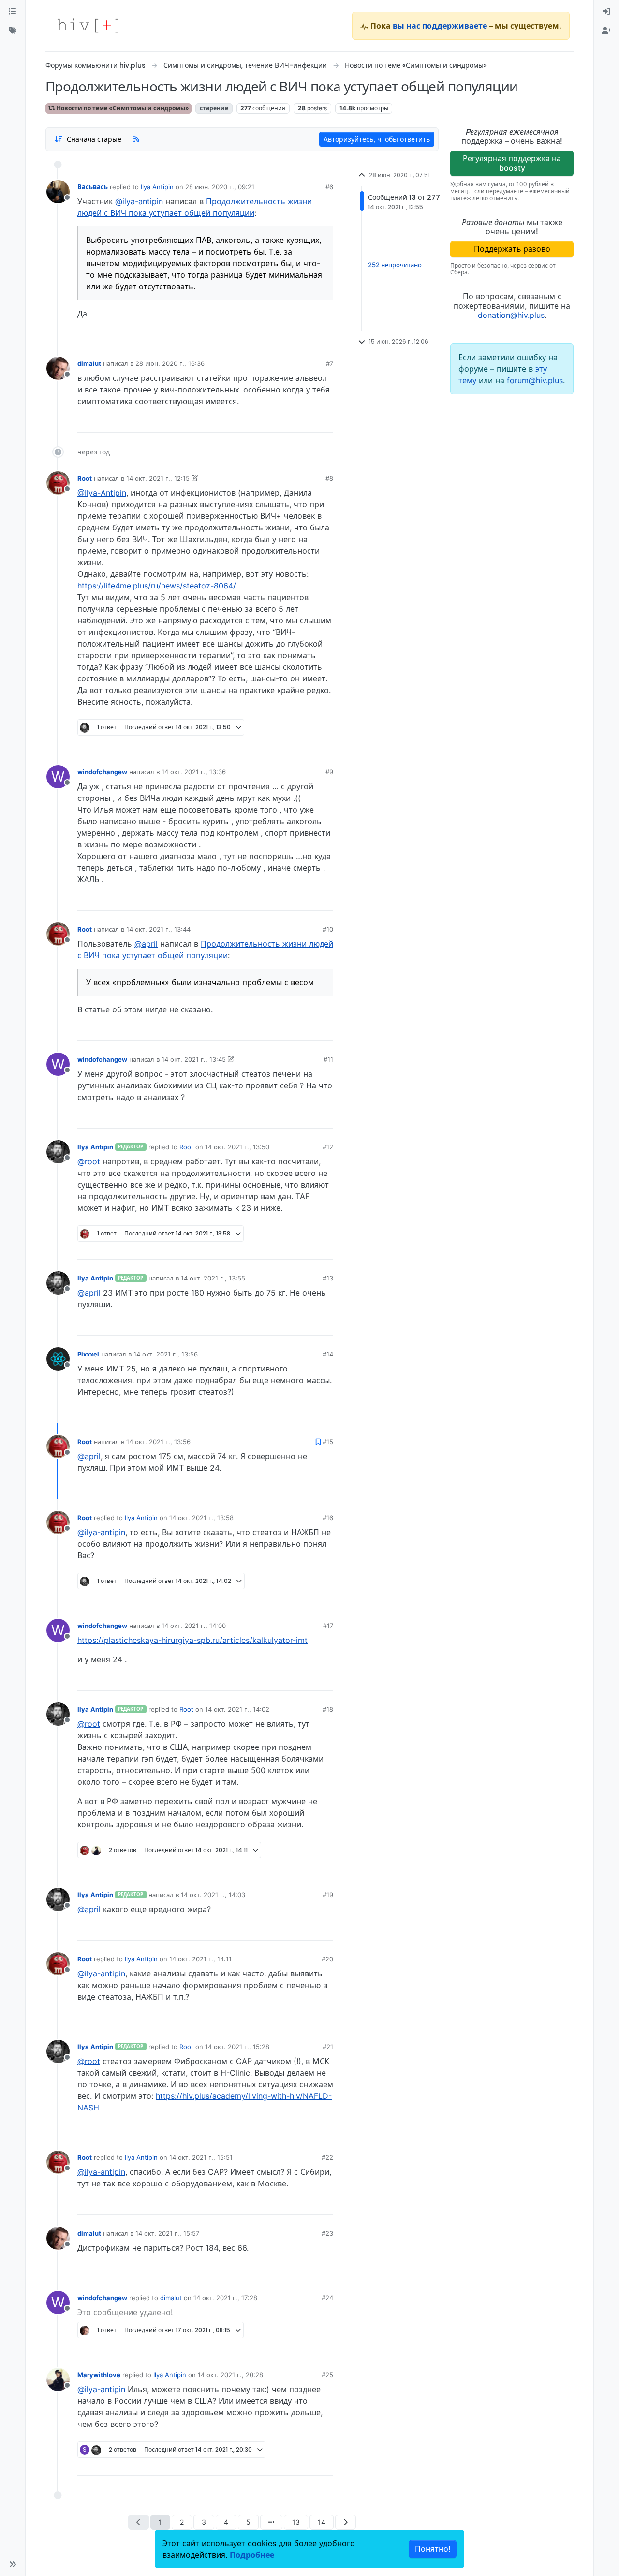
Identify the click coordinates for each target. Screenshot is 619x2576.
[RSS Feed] (136, 139)
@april (146, 944)
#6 (329, 187)
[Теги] (13, 31)
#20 (327, 1959)
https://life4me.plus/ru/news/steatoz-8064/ (157, 586)
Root (85, 478)
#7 (330, 363)
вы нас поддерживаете (440, 26)
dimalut (89, 363)
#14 (328, 1354)
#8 (329, 478)
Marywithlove (99, 2375)
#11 (328, 1059)
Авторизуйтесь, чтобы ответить (377, 139)
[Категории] (13, 12)
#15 (328, 1442)
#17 (328, 1626)
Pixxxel (88, 1354)
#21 (328, 2047)
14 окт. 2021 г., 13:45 (194, 1059)
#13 (328, 1278)
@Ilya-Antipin (102, 493)
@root (89, 1161)
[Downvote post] (307, 334)
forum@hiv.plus (535, 380)
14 (322, 2522)
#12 (328, 1147)
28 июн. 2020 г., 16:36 (170, 363)
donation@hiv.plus (511, 315)
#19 (328, 1895)
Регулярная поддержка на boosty (512, 163)
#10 (328, 929)
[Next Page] (346, 2522)
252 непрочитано (395, 265)
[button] (13, 2564)
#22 (327, 2157)
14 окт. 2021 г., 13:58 (201, 1518)
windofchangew (102, 772)
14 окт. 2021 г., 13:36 (194, 772)
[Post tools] (325, 334)
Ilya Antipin (157, 187)
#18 (328, 1709)
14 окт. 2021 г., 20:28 (230, 2375)
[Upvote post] (275, 334)
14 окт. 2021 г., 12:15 (158, 478)
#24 (327, 2298)
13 (296, 2522)
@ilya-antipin (139, 201)
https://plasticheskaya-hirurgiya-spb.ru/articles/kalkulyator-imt (192, 1640)
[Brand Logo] (88, 26)
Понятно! (433, 2549)
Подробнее (252, 2555)
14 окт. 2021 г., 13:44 (158, 929)
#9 (329, 772)
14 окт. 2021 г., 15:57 (167, 2233)
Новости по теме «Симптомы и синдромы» (122, 108)
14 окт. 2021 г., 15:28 (237, 2047)
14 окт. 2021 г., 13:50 (237, 1147)
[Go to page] (271, 2522)
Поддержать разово (512, 249)
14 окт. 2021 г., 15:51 (201, 2157)
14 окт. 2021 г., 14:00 (194, 1626)
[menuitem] (606, 12)
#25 (327, 2375)
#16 (328, 1518)
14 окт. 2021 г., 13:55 (213, 1278)
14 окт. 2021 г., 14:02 (237, 1709)
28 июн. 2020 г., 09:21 (220, 187)
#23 (327, 2233)
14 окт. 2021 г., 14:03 (213, 1895)
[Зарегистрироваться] (606, 31)
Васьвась (93, 187)
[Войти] (606, 12)
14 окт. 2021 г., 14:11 (200, 1959)
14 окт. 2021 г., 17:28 (225, 2298)
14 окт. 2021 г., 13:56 (166, 1354)
